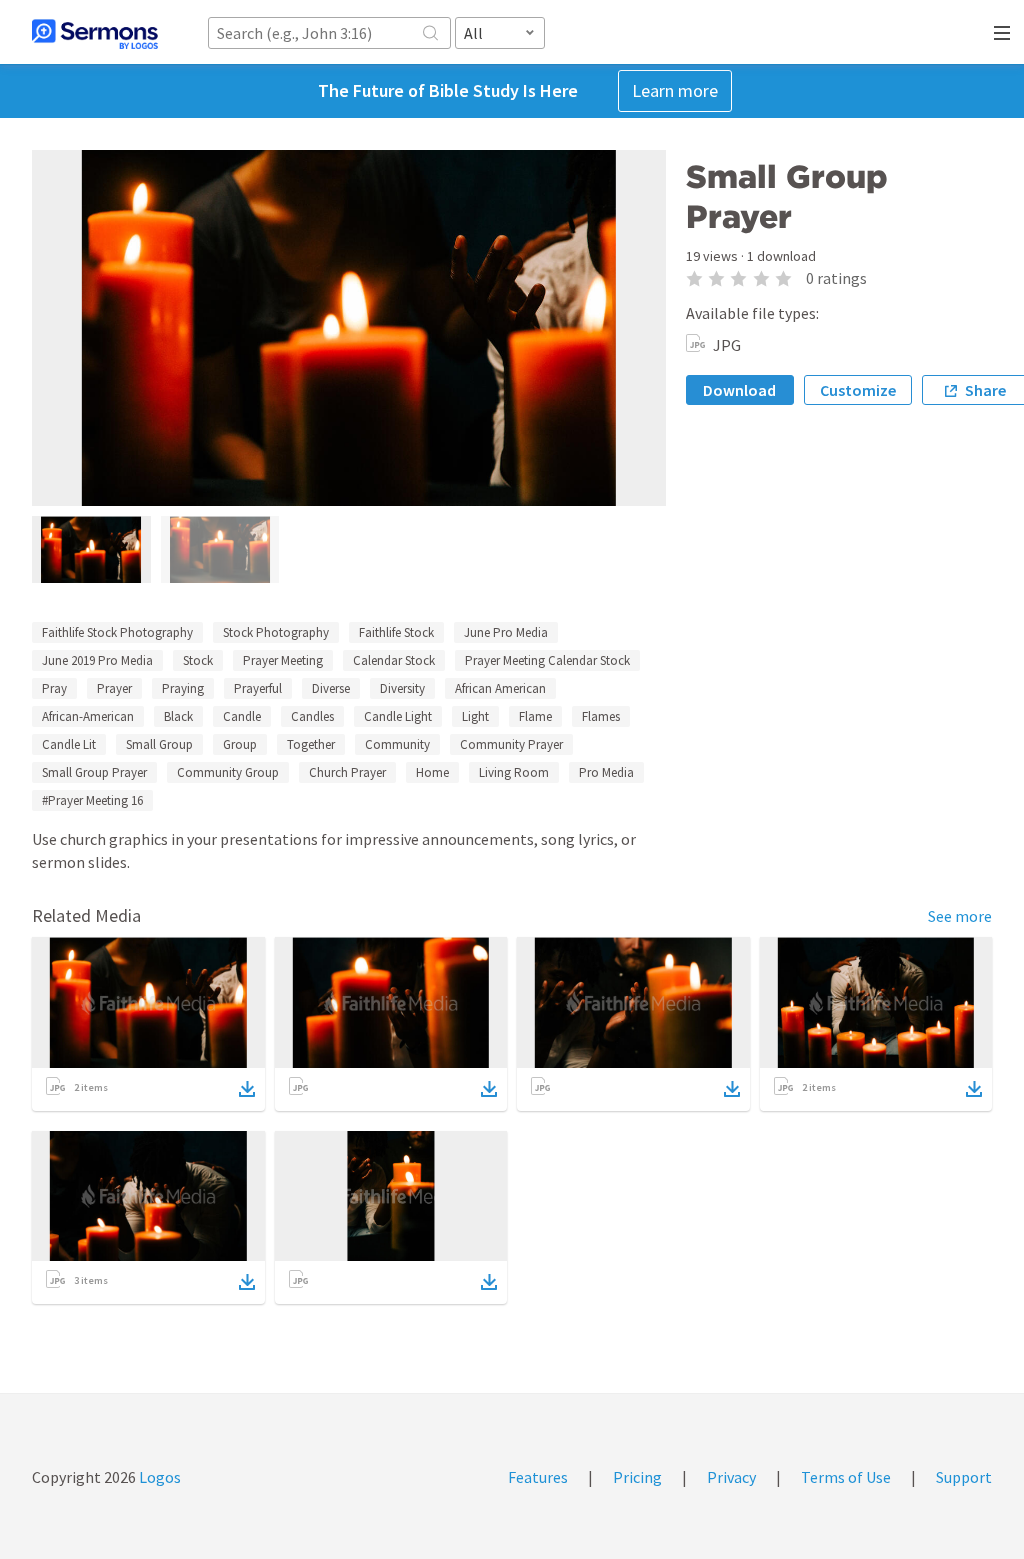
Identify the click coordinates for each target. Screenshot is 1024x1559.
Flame (535, 716)
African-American (88, 716)
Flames (601, 716)
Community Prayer (511, 744)
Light (475, 716)
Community (397, 744)
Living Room (514, 772)
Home (432, 772)
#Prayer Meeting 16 (92, 800)
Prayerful (258, 688)
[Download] (247, 1089)
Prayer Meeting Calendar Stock (547, 660)
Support (964, 1477)
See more (960, 916)
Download (739, 390)
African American (500, 688)
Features (538, 1477)
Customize (858, 390)
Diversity (402, 688)
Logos (158, 1477)
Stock (198, 660)
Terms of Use (846, 1477)
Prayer (114, 688)
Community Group (228, 772)
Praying (183, 688)
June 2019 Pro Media (97, 660)
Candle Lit (69, 744)
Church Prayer (347, 772)
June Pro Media (506, 632)
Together (311, 744)
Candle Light (398, 716)
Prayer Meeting (283, 660)
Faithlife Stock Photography (117, 632)
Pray (54, 688)
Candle (242, 716)
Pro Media (606, 772)
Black (178, 716)
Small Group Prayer (94, 772)
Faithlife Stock (396, 632)
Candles (312, 716)
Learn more (675, 90)
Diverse (331, 688)
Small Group (159, 744)
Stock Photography (276, 632)
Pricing (637, 1477)
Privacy (731, 1477)
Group (240, 744)
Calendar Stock (394, 660)
